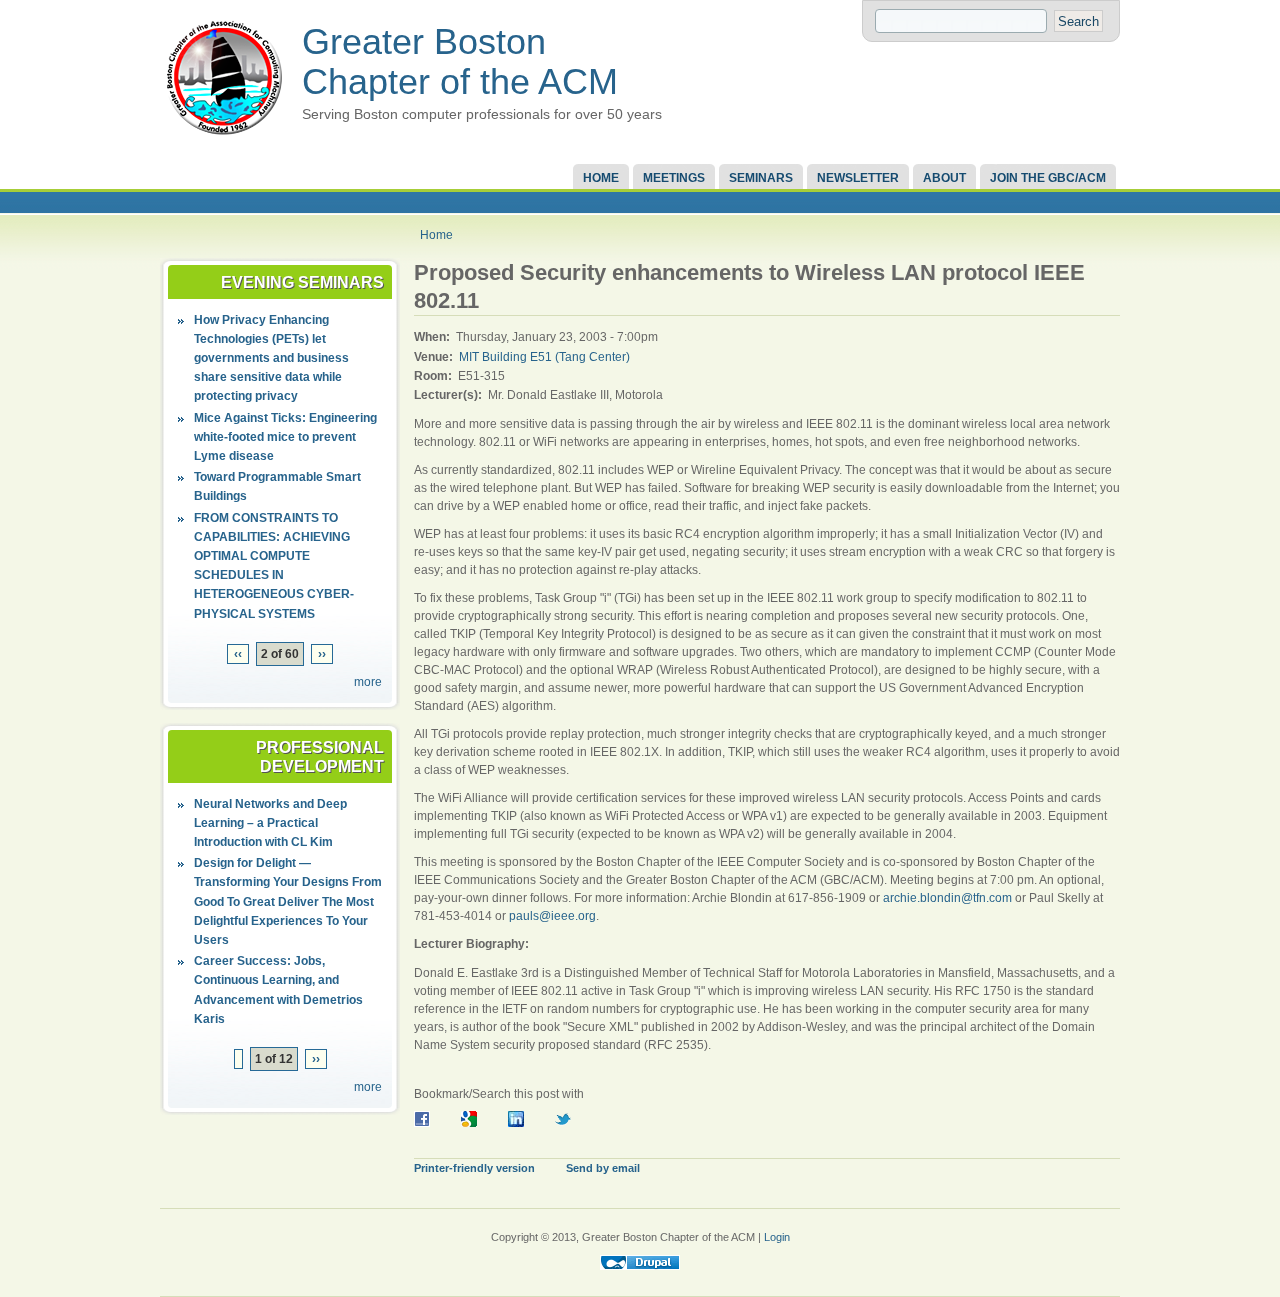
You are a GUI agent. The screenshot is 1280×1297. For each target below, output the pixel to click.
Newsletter (858, 178)
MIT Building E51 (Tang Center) (544, 357)
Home (601, 178)
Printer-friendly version (474, 1168)
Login (777, 1237)
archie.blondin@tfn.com (947, 898)
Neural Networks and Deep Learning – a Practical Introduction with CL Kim (270, 823)
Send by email (603, 1168)
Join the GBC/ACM (1048, 178)
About (944, 178)
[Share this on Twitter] (570, 1123)
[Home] (224, 136)
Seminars (761, 178)
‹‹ (238, 654)
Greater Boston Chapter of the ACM (460, 61)
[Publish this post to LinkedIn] (523, 1123)
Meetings (674, 178)
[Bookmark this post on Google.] (476, 1123)
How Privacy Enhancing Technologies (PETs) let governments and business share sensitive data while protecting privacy (271, 358)
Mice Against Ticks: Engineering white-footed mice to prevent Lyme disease (285, 437)
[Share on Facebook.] (429, 1123)
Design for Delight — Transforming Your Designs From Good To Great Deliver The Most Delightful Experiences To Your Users (288, 901)
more (368, 682)
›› (322, 654)
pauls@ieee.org (552, 916)
